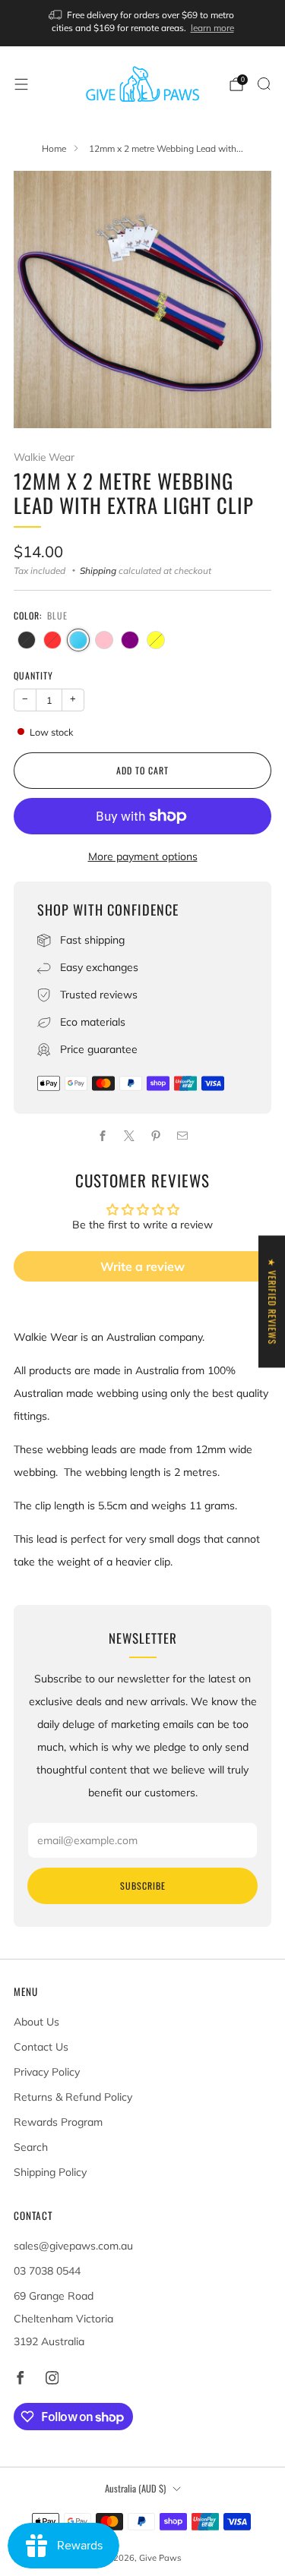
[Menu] (21, 84)
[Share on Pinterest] (156, 1135)
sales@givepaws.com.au (73, 2246)
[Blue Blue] (78, 640)
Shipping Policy (50, 2172)
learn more (212, 28)
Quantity (33, 675)
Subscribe (143, 1885)
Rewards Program (58, 2122)
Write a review (142, 1266)
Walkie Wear (44, 457)
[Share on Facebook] (103, 1135)
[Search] (264, 84)
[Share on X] (130, 1135)
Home (54, 148)
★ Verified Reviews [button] (272, 1301)
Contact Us (41, 2047)
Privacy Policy (47, 2072)
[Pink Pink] (104, 640)
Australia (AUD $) (135, 2488)
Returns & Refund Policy (73, 2097)
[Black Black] (27, 640)
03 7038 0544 (47, 2271)
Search (31, 2147)
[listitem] (143, 23)
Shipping (98, 571)
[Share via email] (183, 1135)
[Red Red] (52, 640)
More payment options (143, 856)
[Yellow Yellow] (156, 640)
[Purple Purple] (130, 640)
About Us (36, 2022)
